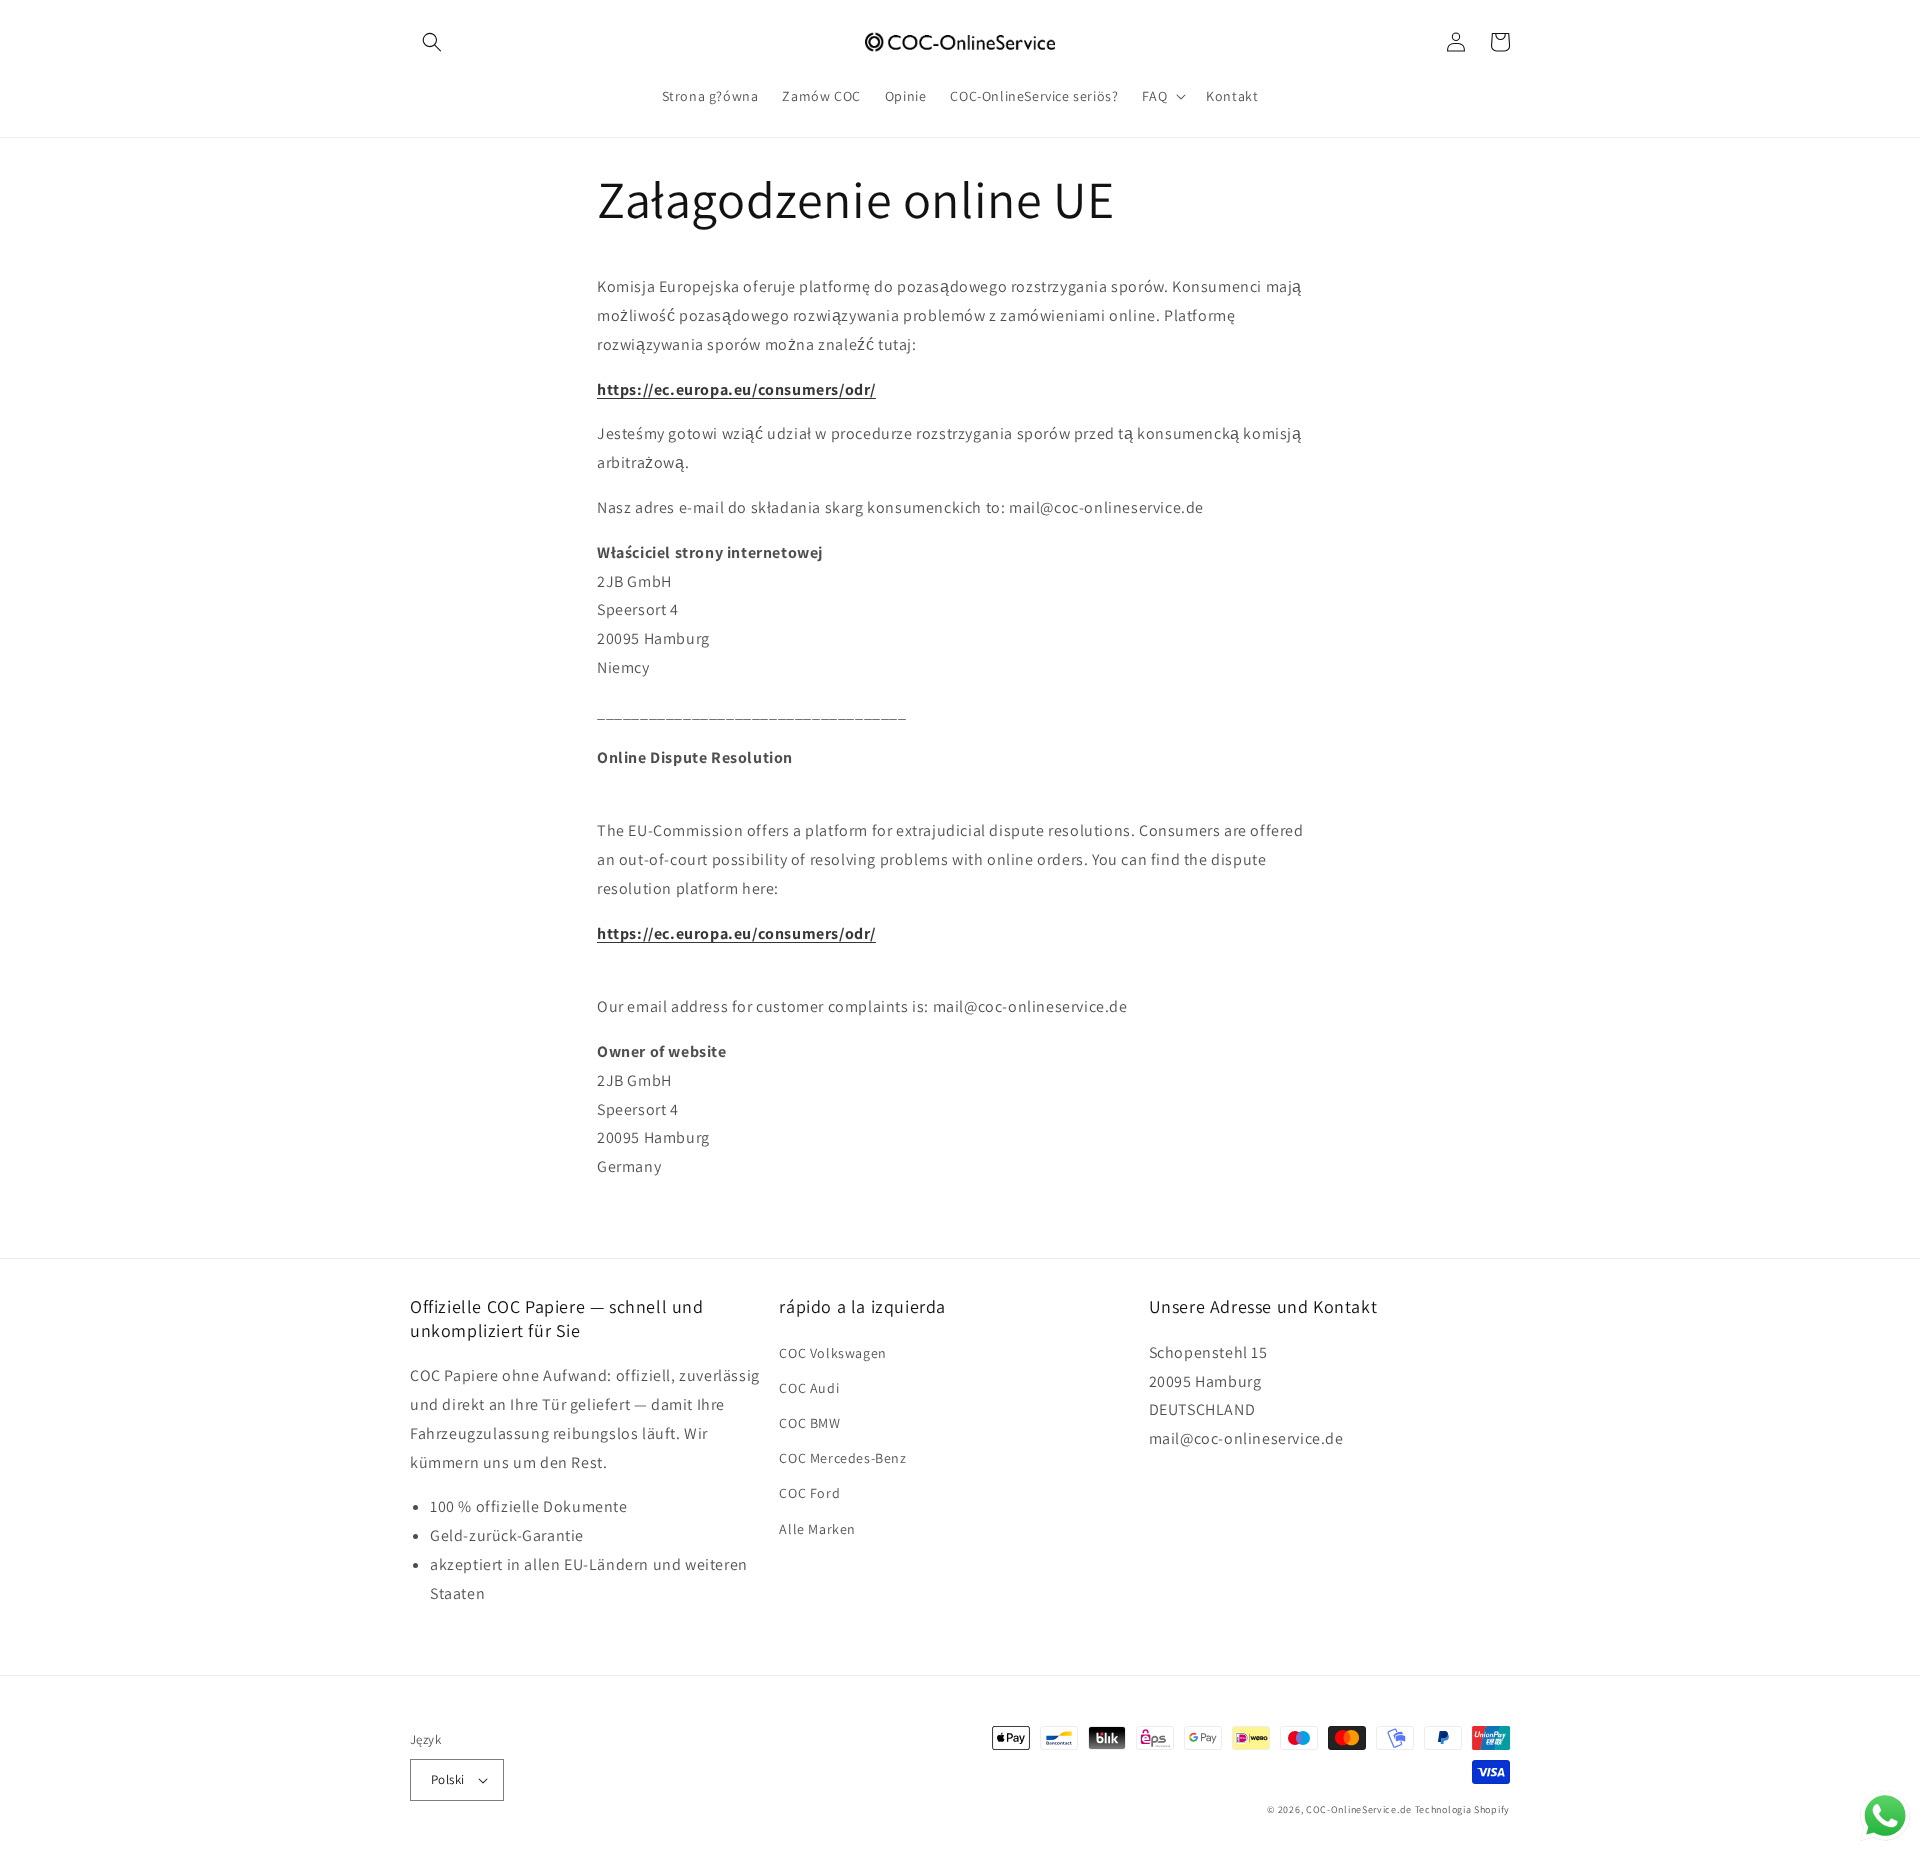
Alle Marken (817, 1529)
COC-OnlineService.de (1359, 1809)
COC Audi (809, 1388)
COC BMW (809, 1423)
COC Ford (809, 1493)
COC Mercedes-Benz (842, 1458)
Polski (447, 1779)
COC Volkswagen (832, 1353)
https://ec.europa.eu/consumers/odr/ (736, 389)
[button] (432, 42)
